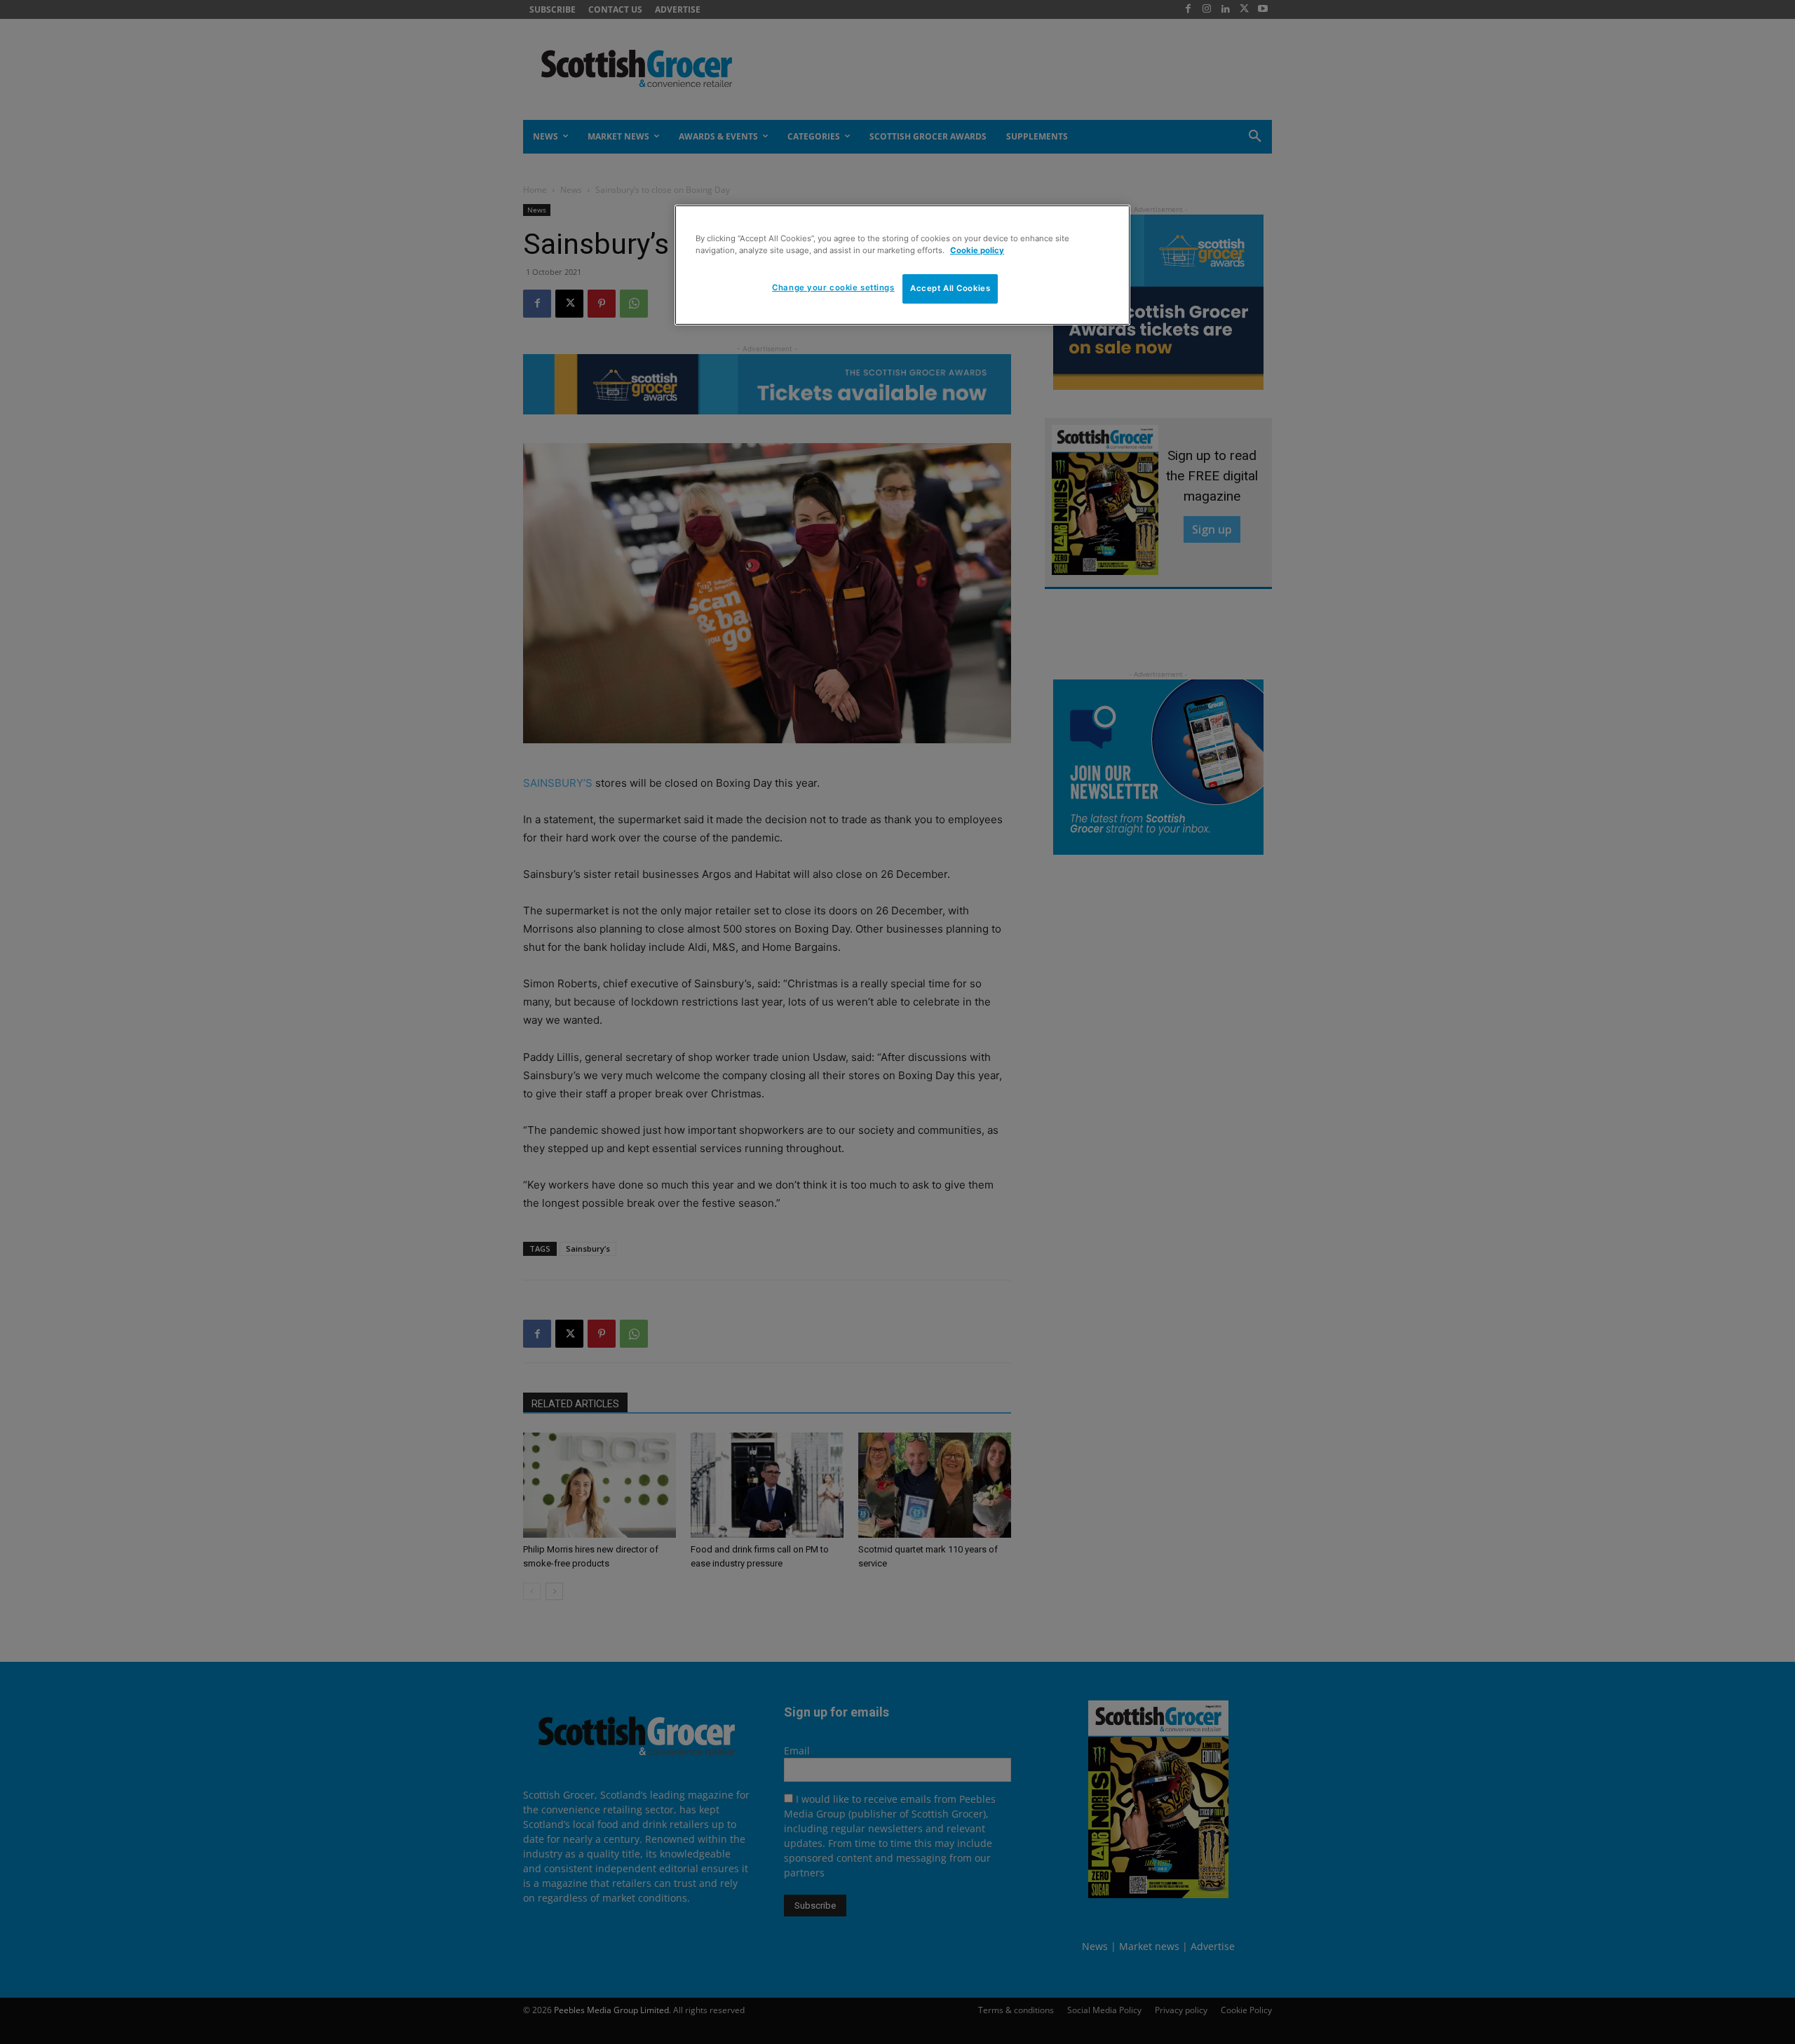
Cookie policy (977, 250)
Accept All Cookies (950, 288)
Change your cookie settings (833, 287)
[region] (902, 265)
